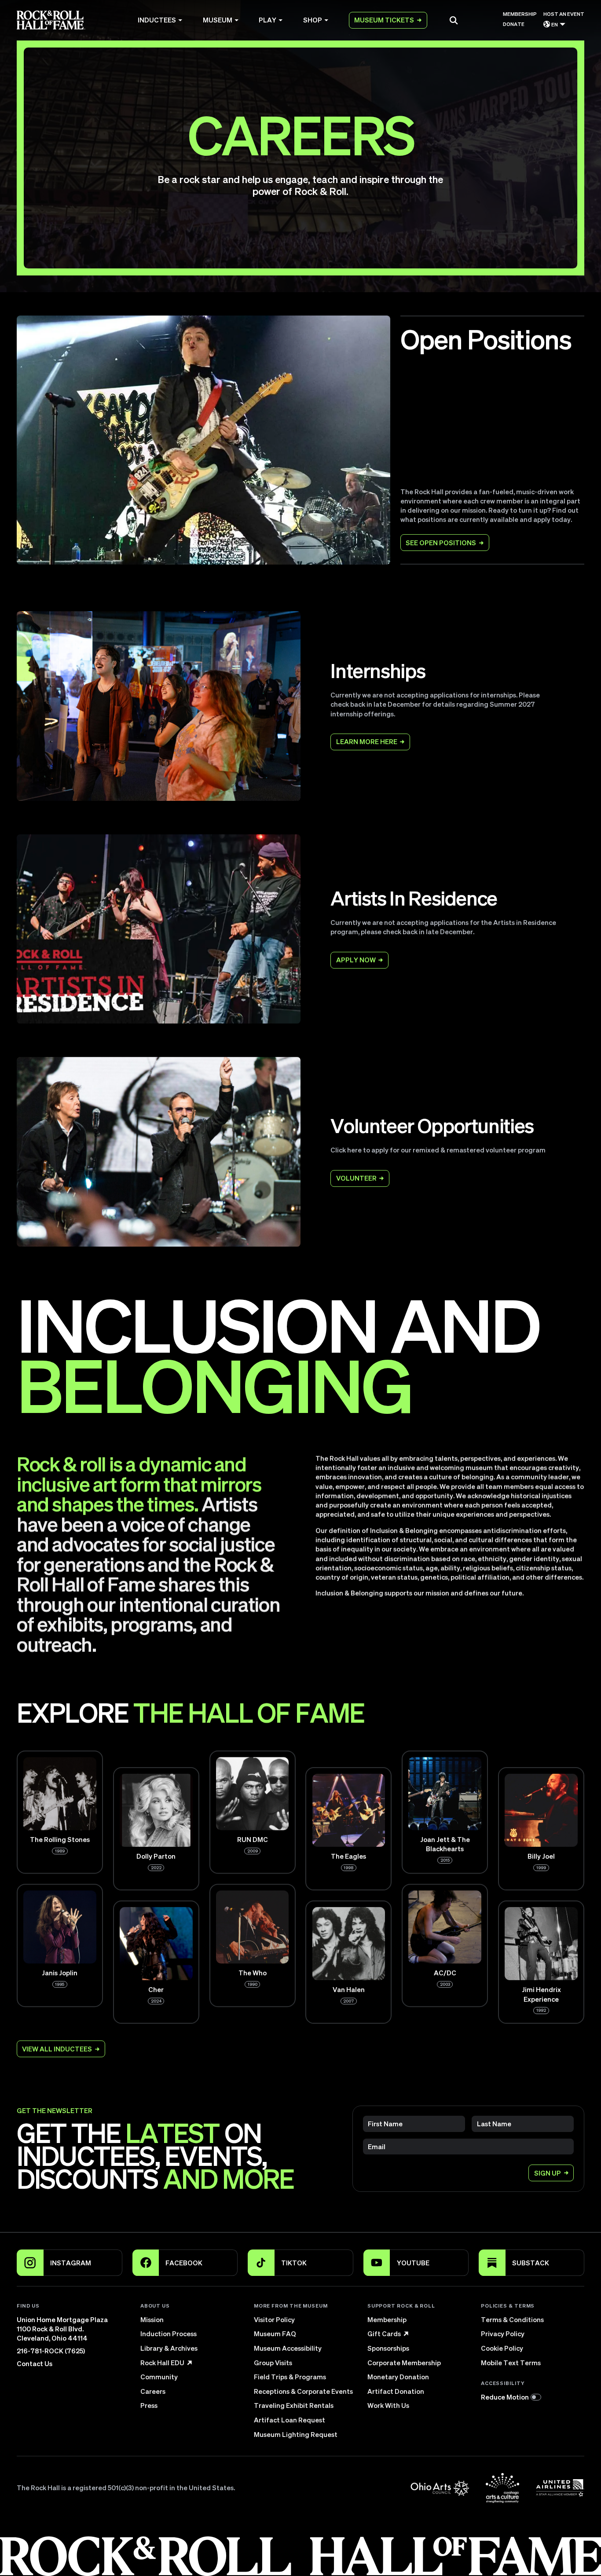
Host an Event (564, 14)
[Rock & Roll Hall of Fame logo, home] (51, 20)
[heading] (192, 2306)
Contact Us (35, 2363)
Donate (514, 24)
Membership (520, 14)
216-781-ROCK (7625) (51, 2351)
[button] (454, 20)
